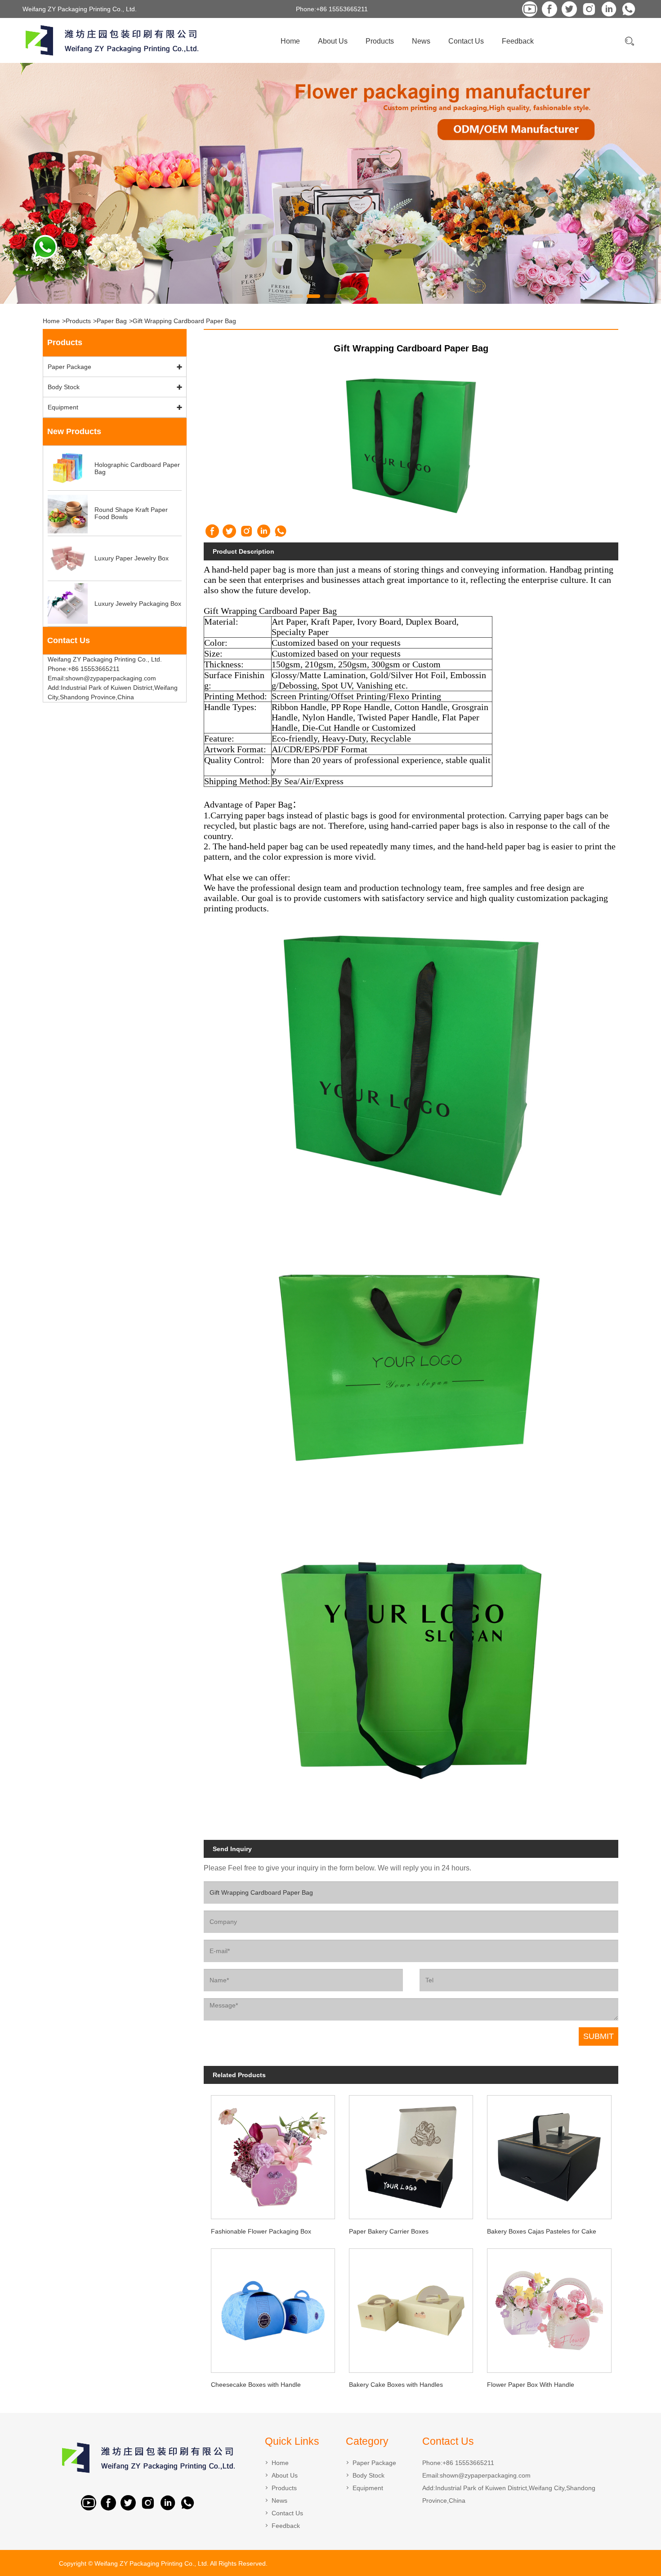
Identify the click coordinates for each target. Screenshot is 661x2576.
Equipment (63, 407)
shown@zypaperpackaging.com (485, 2475)
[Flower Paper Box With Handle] (549, 2308)
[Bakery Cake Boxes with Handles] (411, 2308)
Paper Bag (112, 321)
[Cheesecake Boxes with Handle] (273, 2308)
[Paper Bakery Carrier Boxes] (411, 2154)
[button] (296, 296)
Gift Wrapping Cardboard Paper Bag (184, 321)
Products (380, 41)
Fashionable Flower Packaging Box (261, 2231)
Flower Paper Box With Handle (531, 2385)
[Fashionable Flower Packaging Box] (273, 2154)
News (421, 41)
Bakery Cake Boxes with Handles (396, 2385)
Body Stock (64, 387)
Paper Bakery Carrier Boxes (389, 2231)
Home (290, 41)
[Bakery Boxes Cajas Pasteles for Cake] (549, 2154)
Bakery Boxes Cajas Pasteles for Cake (542, 2231)
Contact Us (466, 41)
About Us (333, 41)
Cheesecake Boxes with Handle (256, 2385)
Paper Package (69, 367)
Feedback (518, 41)
